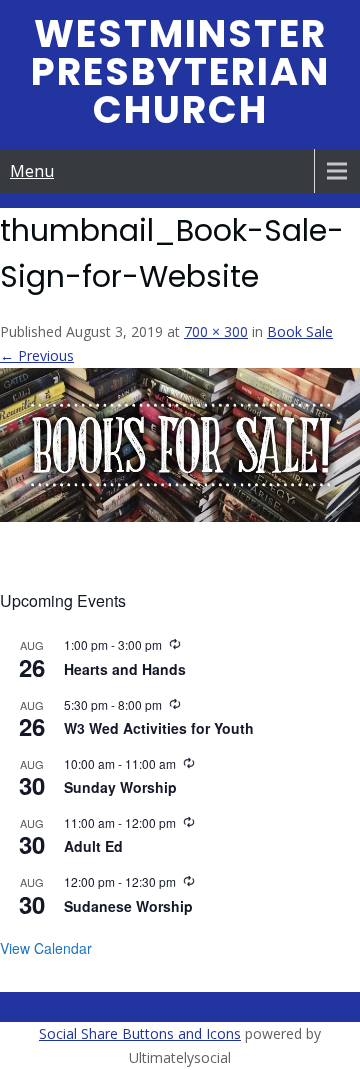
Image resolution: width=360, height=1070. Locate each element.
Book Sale (300, 331)
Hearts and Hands (125, 669)
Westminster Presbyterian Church (180, 71)
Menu (32, 171)
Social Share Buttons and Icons (140, 1033)
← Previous (37, 355)
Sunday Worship (120, 787)
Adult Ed (93, 846)
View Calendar (46, 948)
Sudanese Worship (128, 906)
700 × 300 (216, 331)
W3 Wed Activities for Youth (159, 728)
